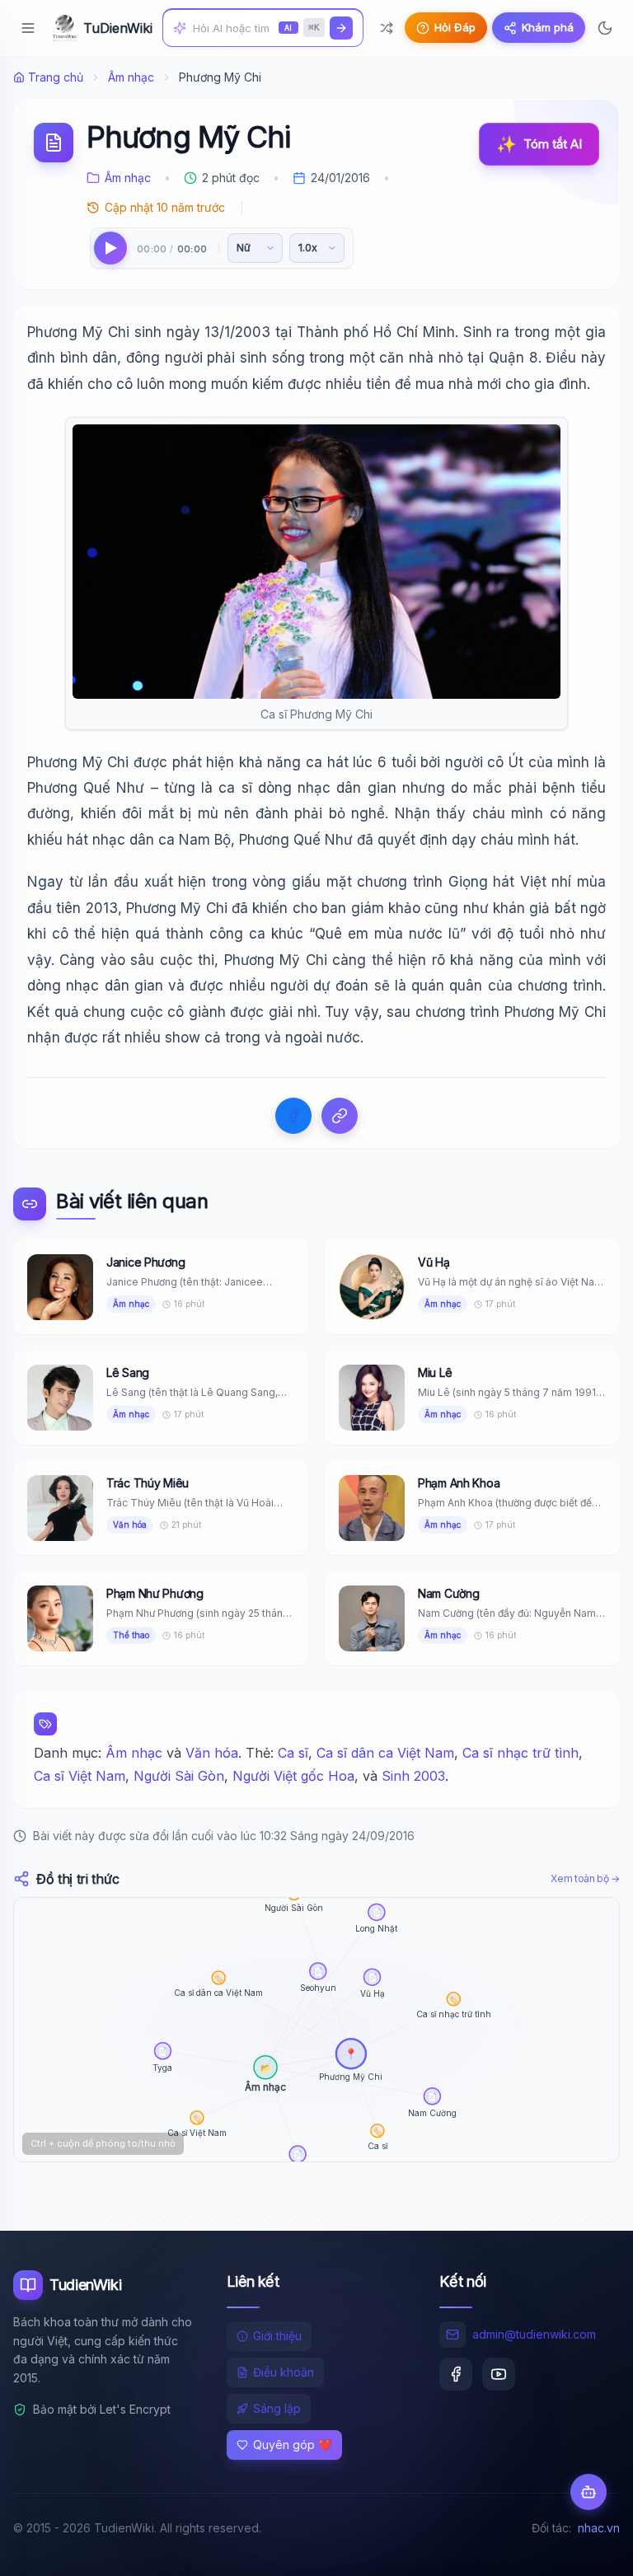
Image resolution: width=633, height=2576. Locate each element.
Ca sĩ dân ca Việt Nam (385, 1753)
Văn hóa (212, 1753)
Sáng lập (277, 2408)
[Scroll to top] (588, 2548)
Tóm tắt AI (539, 144)
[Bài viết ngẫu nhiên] (387, 28)
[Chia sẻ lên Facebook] (293, 1116)
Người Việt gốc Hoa (293, 1776)
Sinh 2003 (413, 1776)
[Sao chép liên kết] (340, 1116)
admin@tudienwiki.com (534, 2334)
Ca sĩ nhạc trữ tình (520, 1753)
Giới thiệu (277, 2336)
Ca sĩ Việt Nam (80, 1776)
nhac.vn (599, 2528)
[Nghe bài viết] (110, 248)
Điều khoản (284, 2372)
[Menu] (28, 28)
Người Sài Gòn (179, 1776)
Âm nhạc (131, 77)
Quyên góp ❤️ (293, 2445)
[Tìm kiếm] (341, 28)
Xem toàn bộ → (585, 1878)
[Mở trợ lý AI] (588, 2492)
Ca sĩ (293, 1753)
